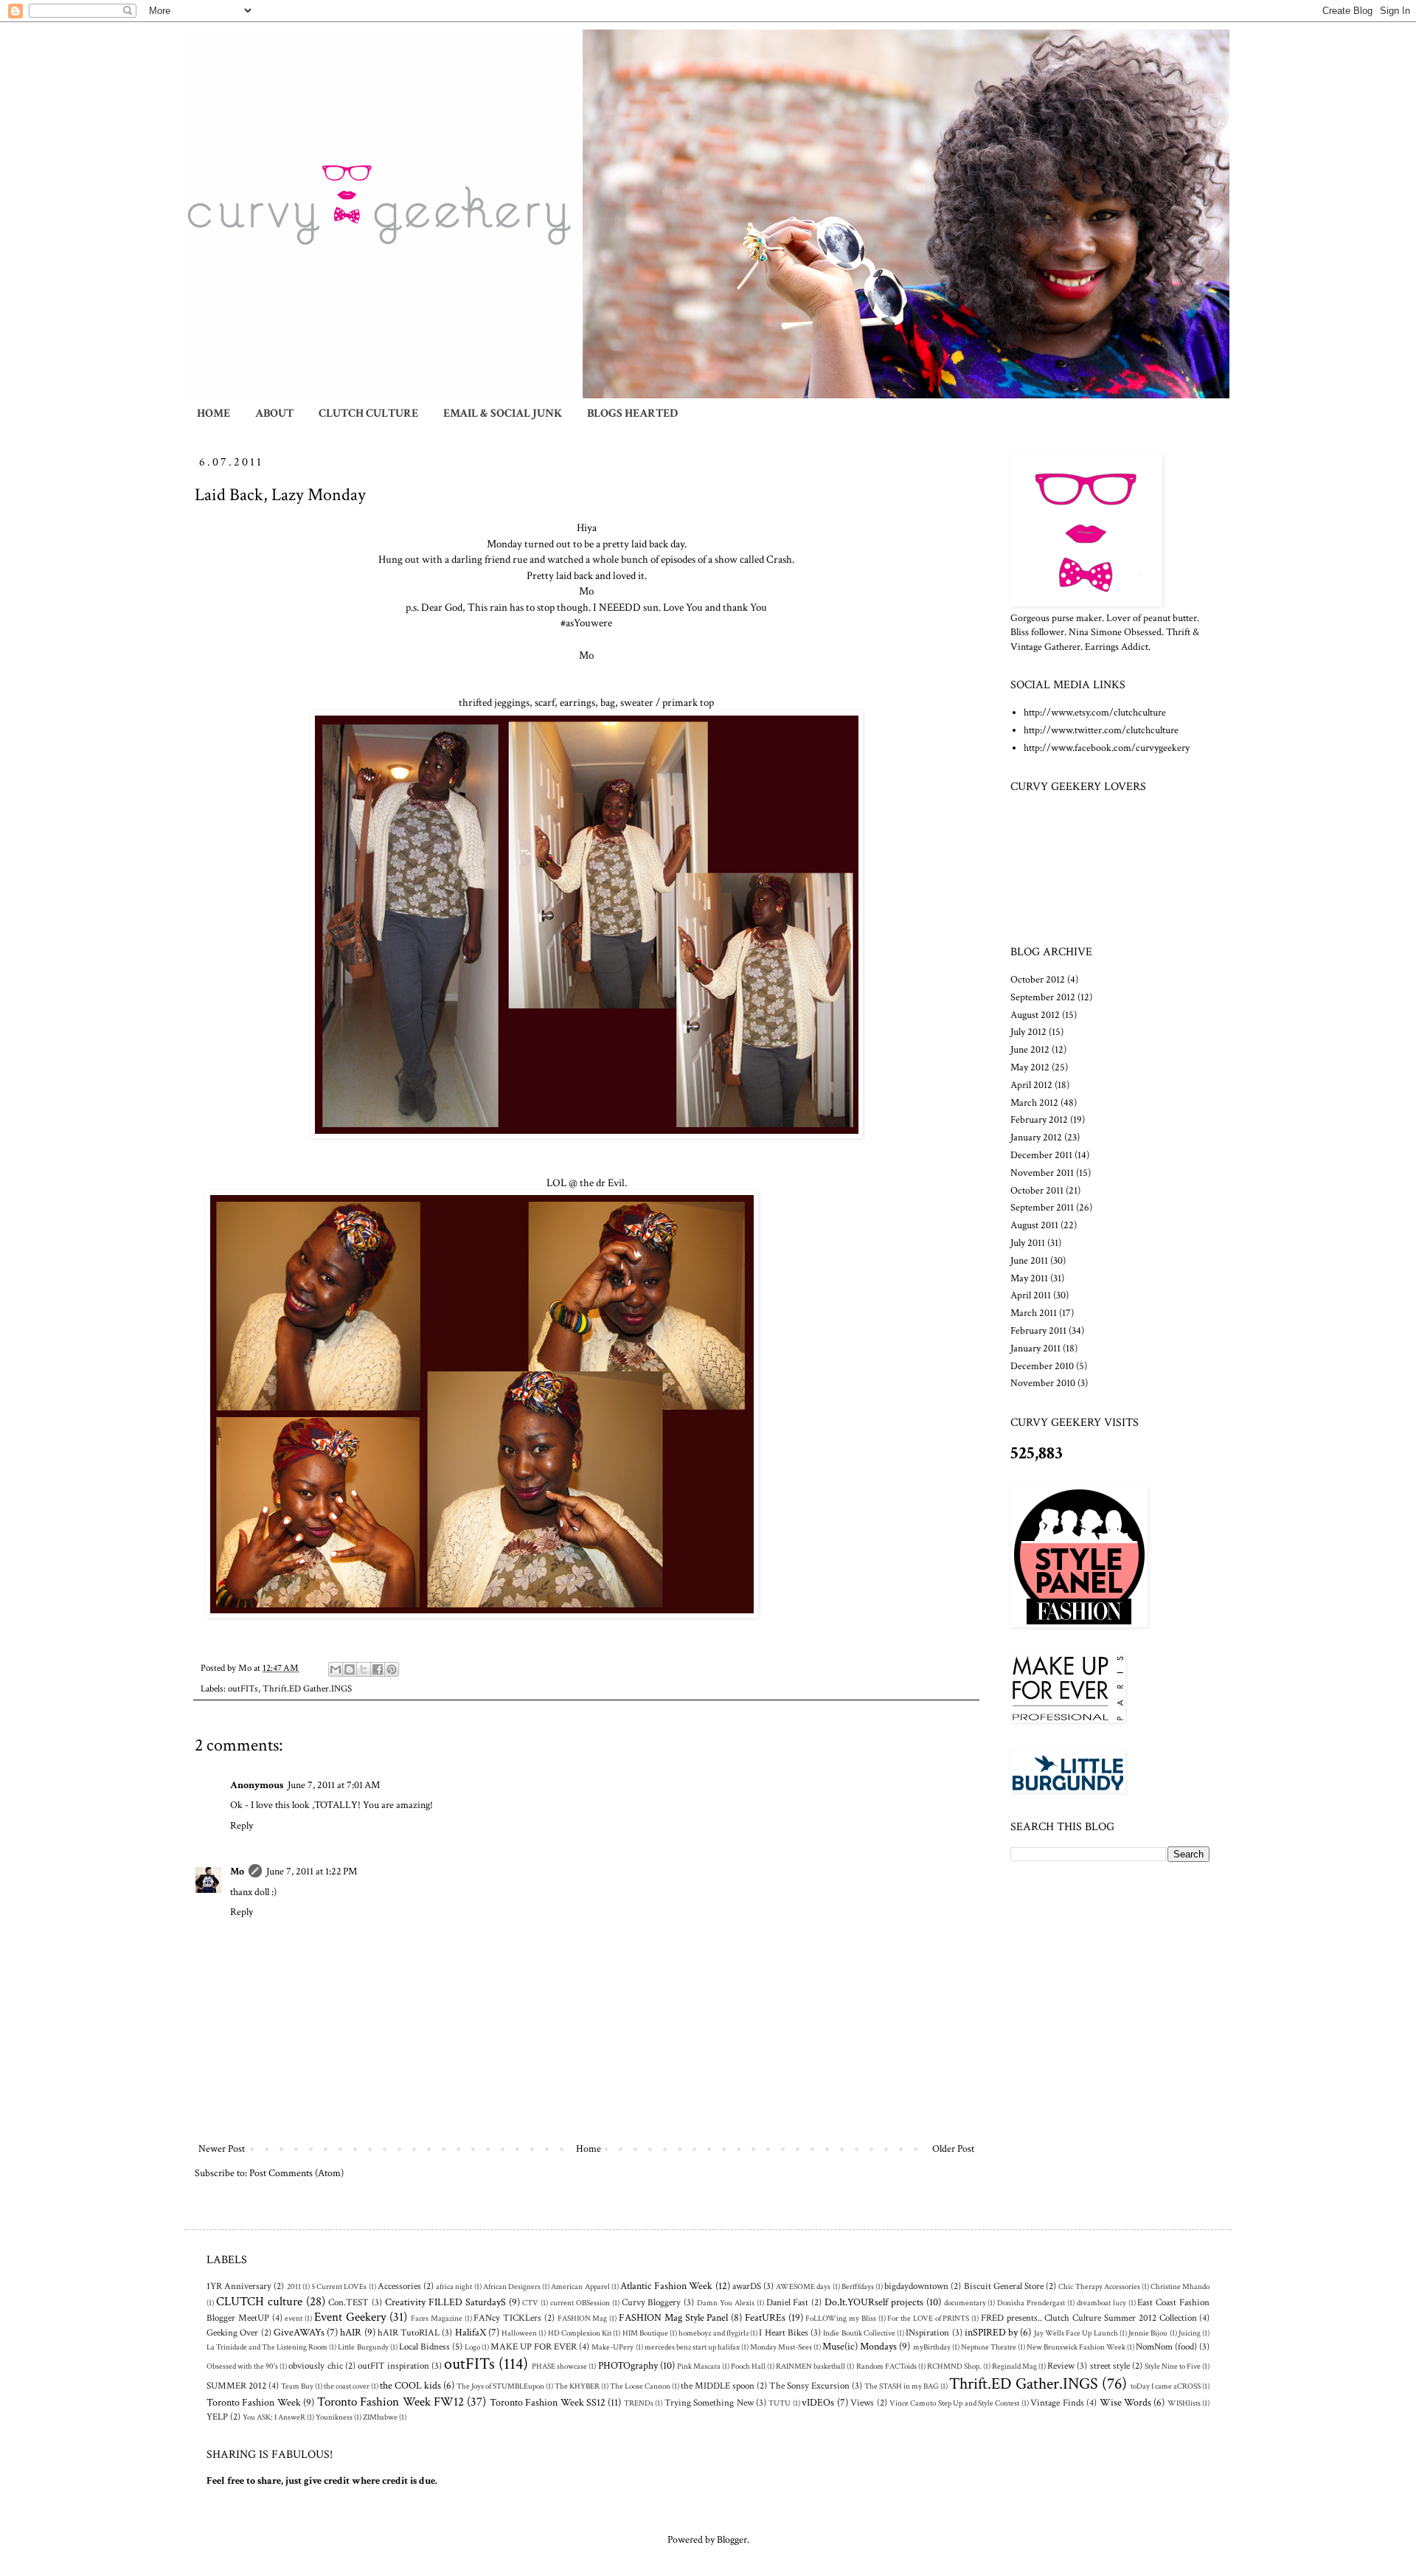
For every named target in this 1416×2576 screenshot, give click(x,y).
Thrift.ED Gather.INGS (307, 1689)
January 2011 (1035, 1348)
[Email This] (336, 1669)
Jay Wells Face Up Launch (1076, 2333)
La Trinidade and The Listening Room (267, 2347)
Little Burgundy (363, 2347)
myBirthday (932, 2347)
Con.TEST (348, 2302)
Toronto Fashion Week (254, 2403)
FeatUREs (765, 2318)
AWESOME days (803, 2286)
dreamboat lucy (1101, 2303)
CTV (530, 2303)
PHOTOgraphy (628, 2366)
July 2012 (1028, 1032)
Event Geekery (350, 2317)
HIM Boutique (645, 2333)
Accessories (399, 2286)
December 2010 (1042, 1366)
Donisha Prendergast (1031, 2303)
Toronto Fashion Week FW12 (391, 2402)
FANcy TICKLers (507, 2318)
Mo (237, 1872)
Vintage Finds (1057, 2403)
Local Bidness (424, 2347)
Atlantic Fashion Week (666, 2286)
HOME (214, 413)
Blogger (732, 2540)
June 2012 (1030, 1050)
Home (589, 2149)
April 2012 (1031, 1085)
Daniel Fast (788, 2302)
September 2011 (1042, 1208)
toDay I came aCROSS (1166, 2386)
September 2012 (1043, 997)
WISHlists (1184, 2403)
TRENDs (639, 2403)
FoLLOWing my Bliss (841, 2318)
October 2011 (1037, 1191)
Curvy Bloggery (652, 2302)
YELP (217, 2417)
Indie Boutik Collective (859, 2333)
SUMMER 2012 (236, 2386)
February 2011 (1038, 1331)
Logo (472, 2347)
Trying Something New (709, 2403)
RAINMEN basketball (811, 2366)
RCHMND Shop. (954, 2366)
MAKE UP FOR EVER (534, 2347)
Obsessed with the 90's (242, 2366)
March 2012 (1034, 1103)
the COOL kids (410, 2386)
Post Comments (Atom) (296, 2173)
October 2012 (1038, 980)
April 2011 (1031, 1295)
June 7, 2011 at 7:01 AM (334, 1785)
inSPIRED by (991, 2333)
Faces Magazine (437, 2318)
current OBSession (580, 2303)
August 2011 (1034, 1225)
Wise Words (1125, 2403)
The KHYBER (577, 2386)
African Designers (512, 2286)
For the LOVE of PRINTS (928, 2318)
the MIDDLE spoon (718, 2386)
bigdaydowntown (916, 2286)
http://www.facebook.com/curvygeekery (1107, 748)
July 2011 (1028, 1243)
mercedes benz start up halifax (692, 2347)
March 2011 (1034, 1313)
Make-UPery (612, 2347)
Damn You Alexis (726, 2303)
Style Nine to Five (1173, 2366)
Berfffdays (858, 2286)
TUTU (780, 2403)
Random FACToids (886, 2366)
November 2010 (1043, 1383)
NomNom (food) (1166, 2347)
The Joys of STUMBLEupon (500, 2386)
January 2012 (1036, 1138)
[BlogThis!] (350, 1669)
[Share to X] (364, 1669)
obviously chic (315, 2366)
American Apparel (580, 2286)
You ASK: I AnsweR (274, 2417)
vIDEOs (818, 2403)
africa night (454, 2286)
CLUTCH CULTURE (368, 413)
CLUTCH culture (259, 2302)
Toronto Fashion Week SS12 (548, 2403)
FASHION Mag (583, 2318)
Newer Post (222, 2149)
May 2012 (1030, 1067)
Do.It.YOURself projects (874, 2302)
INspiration (927, 2333)
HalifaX (471, 2333)
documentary (965, 2303)
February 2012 (1039, 1120)
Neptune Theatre (989, 2347)
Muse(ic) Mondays (860, 2347)
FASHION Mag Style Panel (673, 2318)
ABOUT (274, 413)
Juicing (1190, 2333)
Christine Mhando (1180, 2286)
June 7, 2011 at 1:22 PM (312, 1872)
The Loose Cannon (640, 2386)
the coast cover (347, 2386)
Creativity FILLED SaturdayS (445, 2302)
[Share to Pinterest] (392, 1669)
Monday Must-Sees (781, 2347)
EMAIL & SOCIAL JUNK (503, 413)
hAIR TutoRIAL (409, 2333)
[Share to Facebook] (378, 1669)
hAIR (351, 2333)
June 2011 (1029, 1261)
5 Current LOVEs (339, 2286)
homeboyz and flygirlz (714, 2333)
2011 (294, 2286)
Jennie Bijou (1148, 2333)
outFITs (243, 1689)
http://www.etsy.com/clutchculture (1095, 713)
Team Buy (297, 2386)
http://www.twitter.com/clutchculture (1101, 730)
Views (862, 2403)
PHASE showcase (559, 2366)
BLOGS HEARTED (632, 413)
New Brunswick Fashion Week (1076, 2347)
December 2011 (1041, 1155)
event (294, 2318)
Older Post (953, 2149)
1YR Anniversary (239, 2286)
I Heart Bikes (784, 2333)
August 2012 (1035, 1015)
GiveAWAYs (299, 2333)
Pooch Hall (748, 2366)
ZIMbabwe (380, 2417)
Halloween (519, 2333)
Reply (242, 1826)
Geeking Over (232, 2333)
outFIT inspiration (393, 2366)
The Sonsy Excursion (809, 2386)
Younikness (334, 2417)
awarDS (747, 2286)
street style (1110, 2366)
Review (1061, 2366)
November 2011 (1042, 1173)
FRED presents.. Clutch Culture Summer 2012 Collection (1089, 2318)
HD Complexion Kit (580, 2333)
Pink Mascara (699, 2366)
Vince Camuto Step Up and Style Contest (955, 2403)
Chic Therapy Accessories (1099, 2286)
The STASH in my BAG (902, 2386)
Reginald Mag (1014, 2366)
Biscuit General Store (1004, 2286)
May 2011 (1029, 1278)
